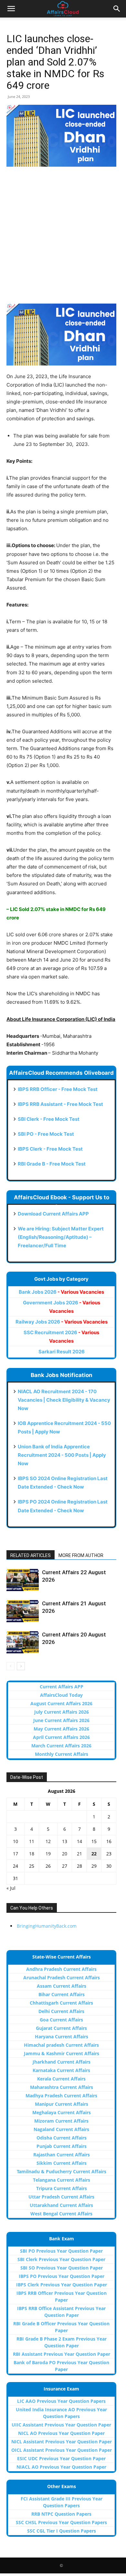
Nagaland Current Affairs (61, 2129)
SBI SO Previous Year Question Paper (62, 2268)
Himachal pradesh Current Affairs (61, 2045)
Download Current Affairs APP (53, 1214)
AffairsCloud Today (61, 1695)
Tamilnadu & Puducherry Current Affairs (62, 2171)
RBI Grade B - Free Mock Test (52, 1164)
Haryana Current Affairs (62, 2037)
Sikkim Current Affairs (62, 2163)
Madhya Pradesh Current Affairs (61, 2096)
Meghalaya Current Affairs (62, 2112)
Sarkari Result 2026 (62, 1352)
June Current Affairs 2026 (61, 1720)
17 (16, 1854)
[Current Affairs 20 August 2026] (23, 1642)
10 (16, 1841)
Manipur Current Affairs (62, 2104)
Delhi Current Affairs (61, 2011)
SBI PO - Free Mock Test (46, 1134)
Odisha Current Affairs (62, 2138)
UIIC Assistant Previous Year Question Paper (61, 2425)
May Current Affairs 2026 (61, 1729)
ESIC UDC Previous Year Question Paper (61, 2458)
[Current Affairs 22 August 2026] (23, 1580)
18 (32, 1854)
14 (79, 1841)
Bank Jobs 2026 (61, 1292)
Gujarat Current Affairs (61, 2028)
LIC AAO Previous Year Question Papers (61, 2401)
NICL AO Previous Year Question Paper (61, 2433)
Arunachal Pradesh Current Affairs (62, 1977)
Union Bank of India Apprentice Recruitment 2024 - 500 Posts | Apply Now (62, 1455)
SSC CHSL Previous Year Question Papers (61, 2522)
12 (48, 1841)
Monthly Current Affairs (62, 1754)
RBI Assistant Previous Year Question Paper (62, 2354)
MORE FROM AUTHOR (81, 1555)
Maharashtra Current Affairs (62, 2087)
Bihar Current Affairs (62, 1994)
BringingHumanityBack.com (47, 1926)
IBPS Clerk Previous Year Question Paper (62, 2285)
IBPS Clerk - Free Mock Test (50, 1149)
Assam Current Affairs (62, 1986)
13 (65, 1841)
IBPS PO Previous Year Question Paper (62, 2276)
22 (94, 1854)
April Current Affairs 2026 (61, 1737)
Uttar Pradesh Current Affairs (61, 2197)
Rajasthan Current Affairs (62, 2155)
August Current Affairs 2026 (61, 1703)
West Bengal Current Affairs (61, 2214)
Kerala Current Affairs (61, 2079)
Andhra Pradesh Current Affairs (61, 1969)
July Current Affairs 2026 (62, 1712)
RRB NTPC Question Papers (61, 2514)
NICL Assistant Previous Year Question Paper (62, 2442)
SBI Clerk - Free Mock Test (49, 1119)
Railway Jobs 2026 (62, 1322)
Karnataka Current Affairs (61, 2070)
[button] (11, 9)
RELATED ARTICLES (31, 1555)
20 (65, 1854)
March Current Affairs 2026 (61, 1746)
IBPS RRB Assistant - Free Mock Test (60, 1104)
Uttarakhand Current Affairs (61, 2205)
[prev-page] (10, 1666)
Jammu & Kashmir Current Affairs (62, 2053)
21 (79, 1854)
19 (48, 1854)
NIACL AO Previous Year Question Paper (61, 2467)
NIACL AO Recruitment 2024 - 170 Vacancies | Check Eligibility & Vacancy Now (64, 1400)
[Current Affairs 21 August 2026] (23, 1611)
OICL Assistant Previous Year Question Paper (62, 2450)
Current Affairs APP (62, 1687)
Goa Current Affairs (61, 2020)
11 (32, 1841)
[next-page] (21, 1666)
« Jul (11, 1888)
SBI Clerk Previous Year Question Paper (61, 2259)
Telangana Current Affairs (62, 2180)
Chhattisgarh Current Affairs (61, 2003)
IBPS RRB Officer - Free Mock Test (58, 1089)
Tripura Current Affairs (62, 2188)
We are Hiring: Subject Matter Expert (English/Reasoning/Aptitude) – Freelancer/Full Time (61, 1237)
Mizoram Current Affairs (61, 2121)
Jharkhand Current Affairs (62, 2062)
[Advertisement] (63, 238)
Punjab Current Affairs (62, 2146)
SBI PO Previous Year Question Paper (61, 2251)
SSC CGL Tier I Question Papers (62, 2531)
